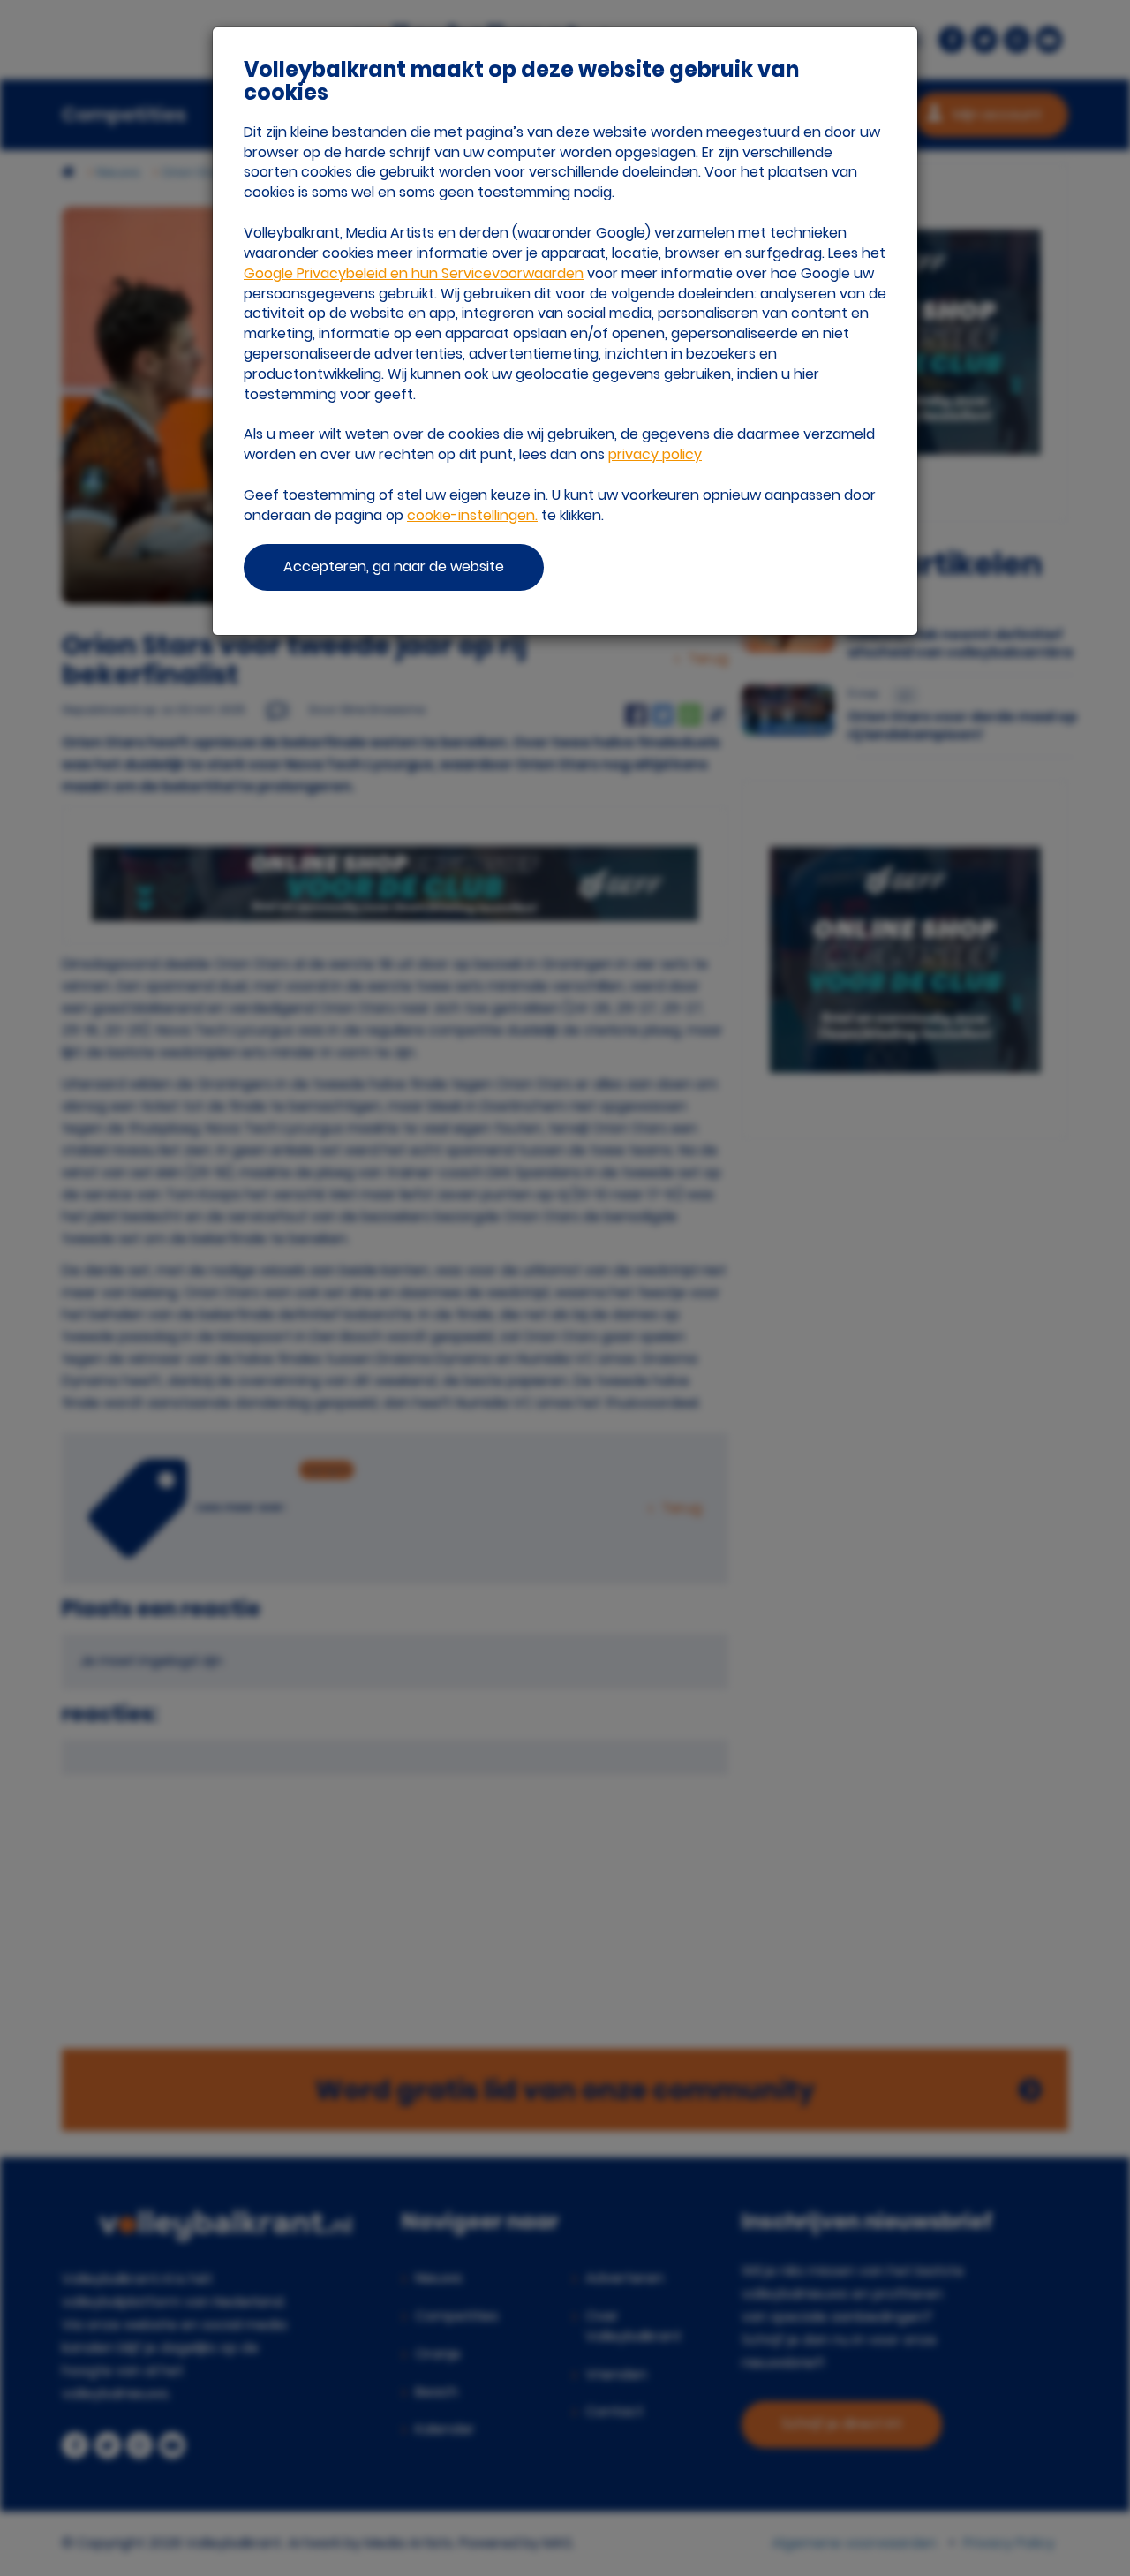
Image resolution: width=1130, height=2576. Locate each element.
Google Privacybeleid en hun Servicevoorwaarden (414, 273)
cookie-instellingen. (472, 515)
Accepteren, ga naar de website (394, 567)
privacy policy (655, 454)
